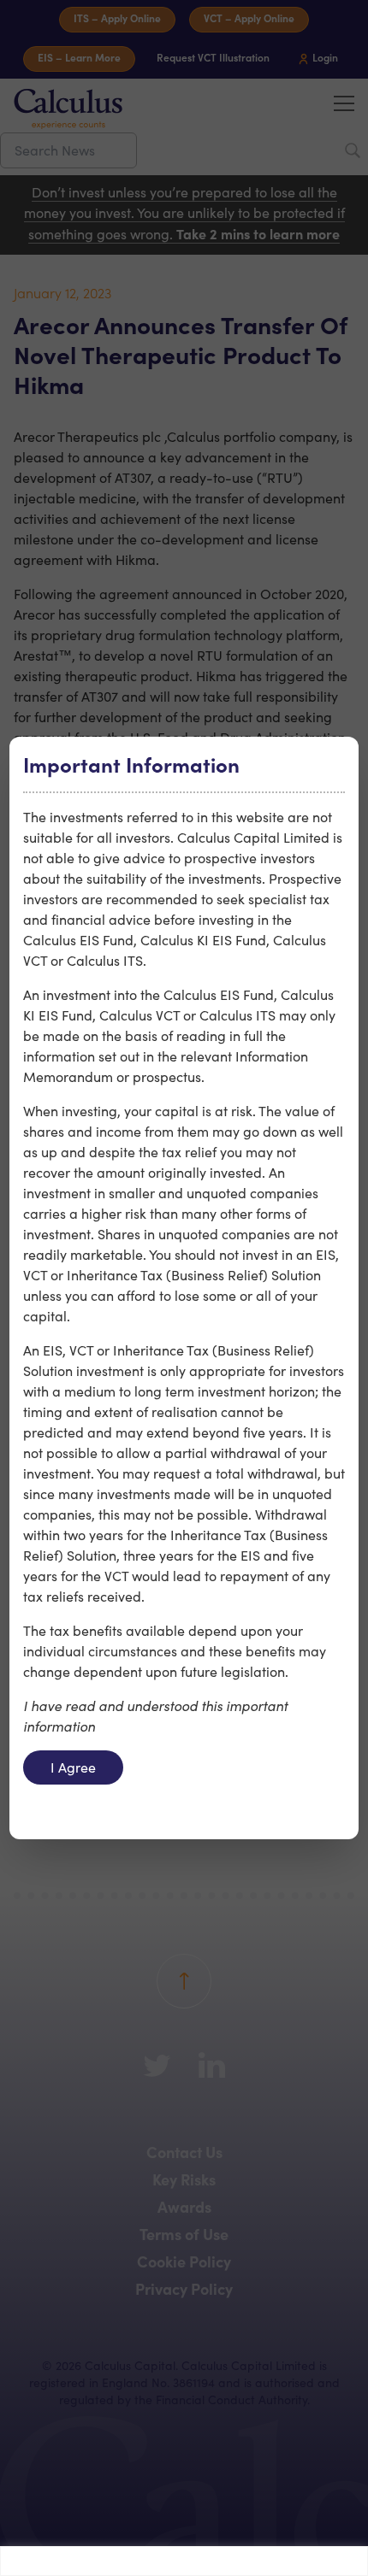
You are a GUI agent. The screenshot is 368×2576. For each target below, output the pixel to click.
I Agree (73, 1767)
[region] (184, 2561)
